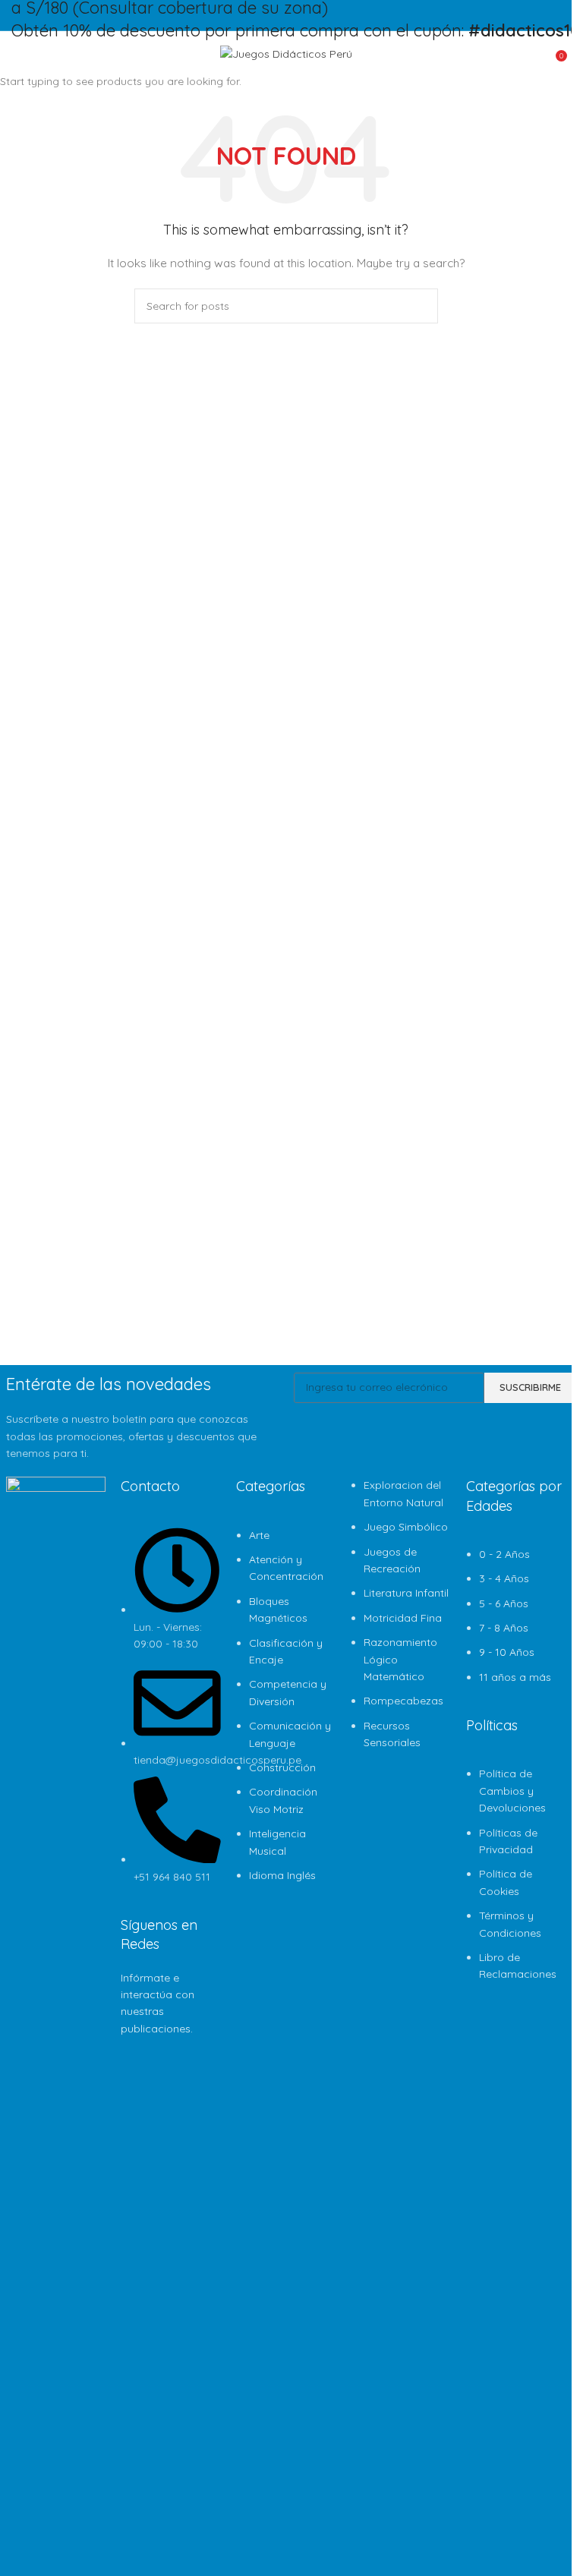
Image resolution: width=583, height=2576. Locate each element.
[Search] (39, 54)
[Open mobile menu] (17, 54)
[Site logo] (286, 53)
